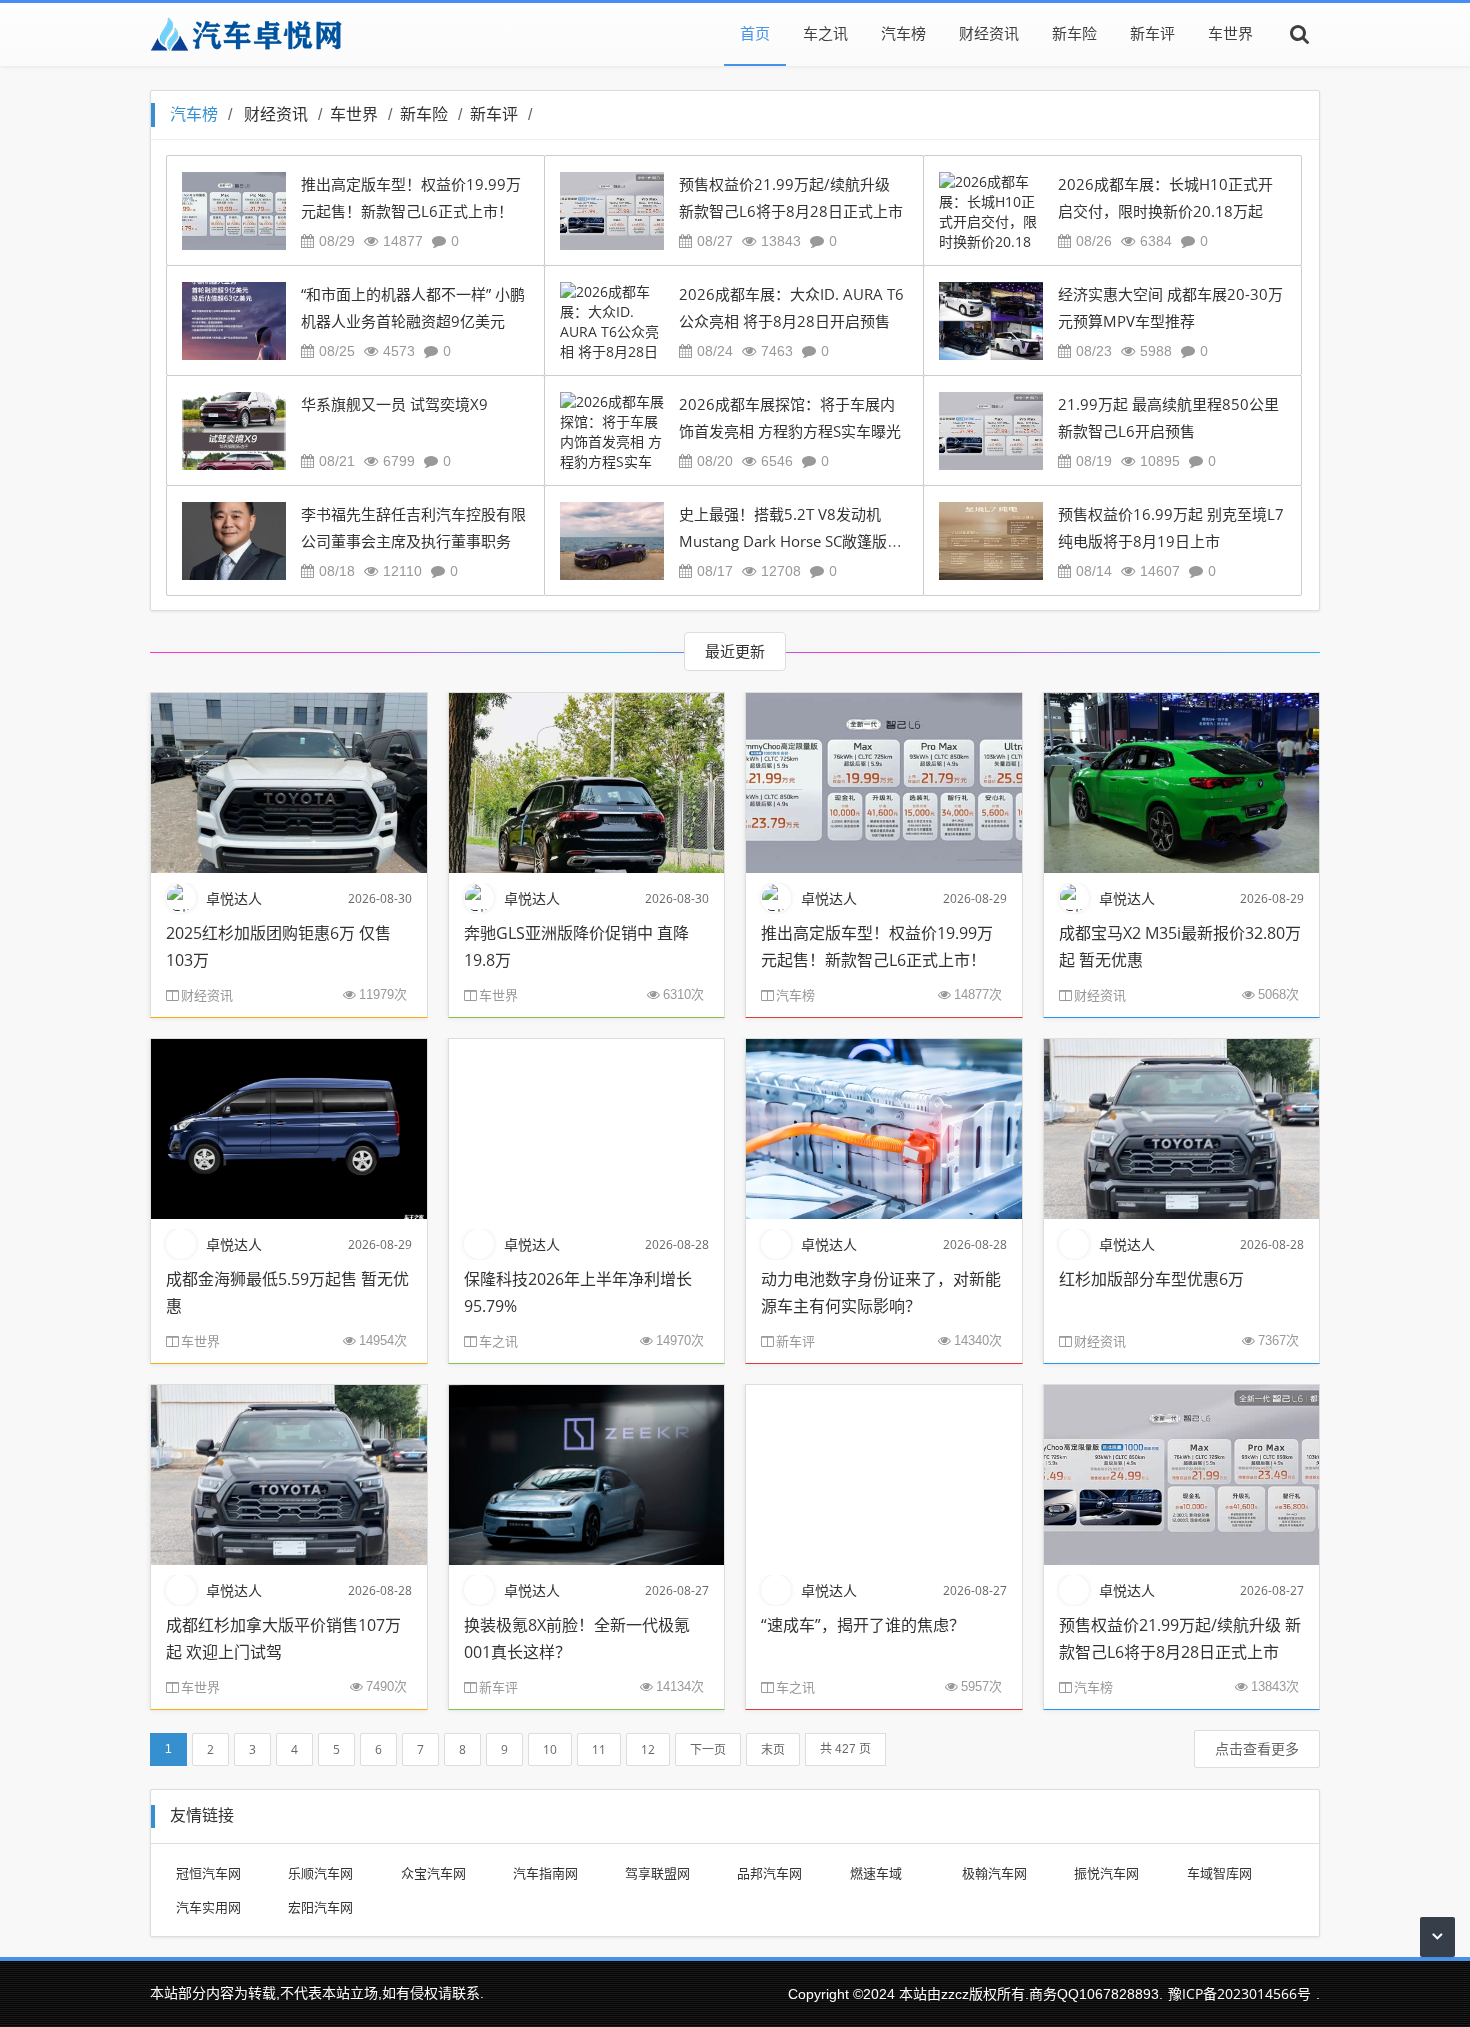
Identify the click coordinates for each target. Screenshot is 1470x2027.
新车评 (1152, 33)
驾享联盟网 (657, 1874)
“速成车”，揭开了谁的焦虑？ (863, 1625)
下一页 (708, 1749)
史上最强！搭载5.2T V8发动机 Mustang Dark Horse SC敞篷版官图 (790, 541)
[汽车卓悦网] (246, 33)
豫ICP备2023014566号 (1239, 1993)
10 (550, 1749)
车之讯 (825, 33)
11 (599, 1749)
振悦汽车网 (1106, 1874)
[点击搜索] (1300, 33)
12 (648, 1749)
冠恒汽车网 (208, 1874)
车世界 (1230, 33)
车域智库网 (1219, 1874)
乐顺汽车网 (320, 1874)
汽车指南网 (545, 1874)
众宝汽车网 (433, 1874)
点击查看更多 (1257, 1748)
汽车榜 (903, 33)
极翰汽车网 (994, 1874)
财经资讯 (989, 33)
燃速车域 (876, 1874)
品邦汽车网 (769, 1874)
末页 (773, 1749)
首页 (755, 33)
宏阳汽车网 (320, 1907)
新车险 (1074, 33)
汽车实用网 (208, 1907)
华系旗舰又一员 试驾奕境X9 (394, 404)
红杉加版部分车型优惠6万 (1151, 1279)
